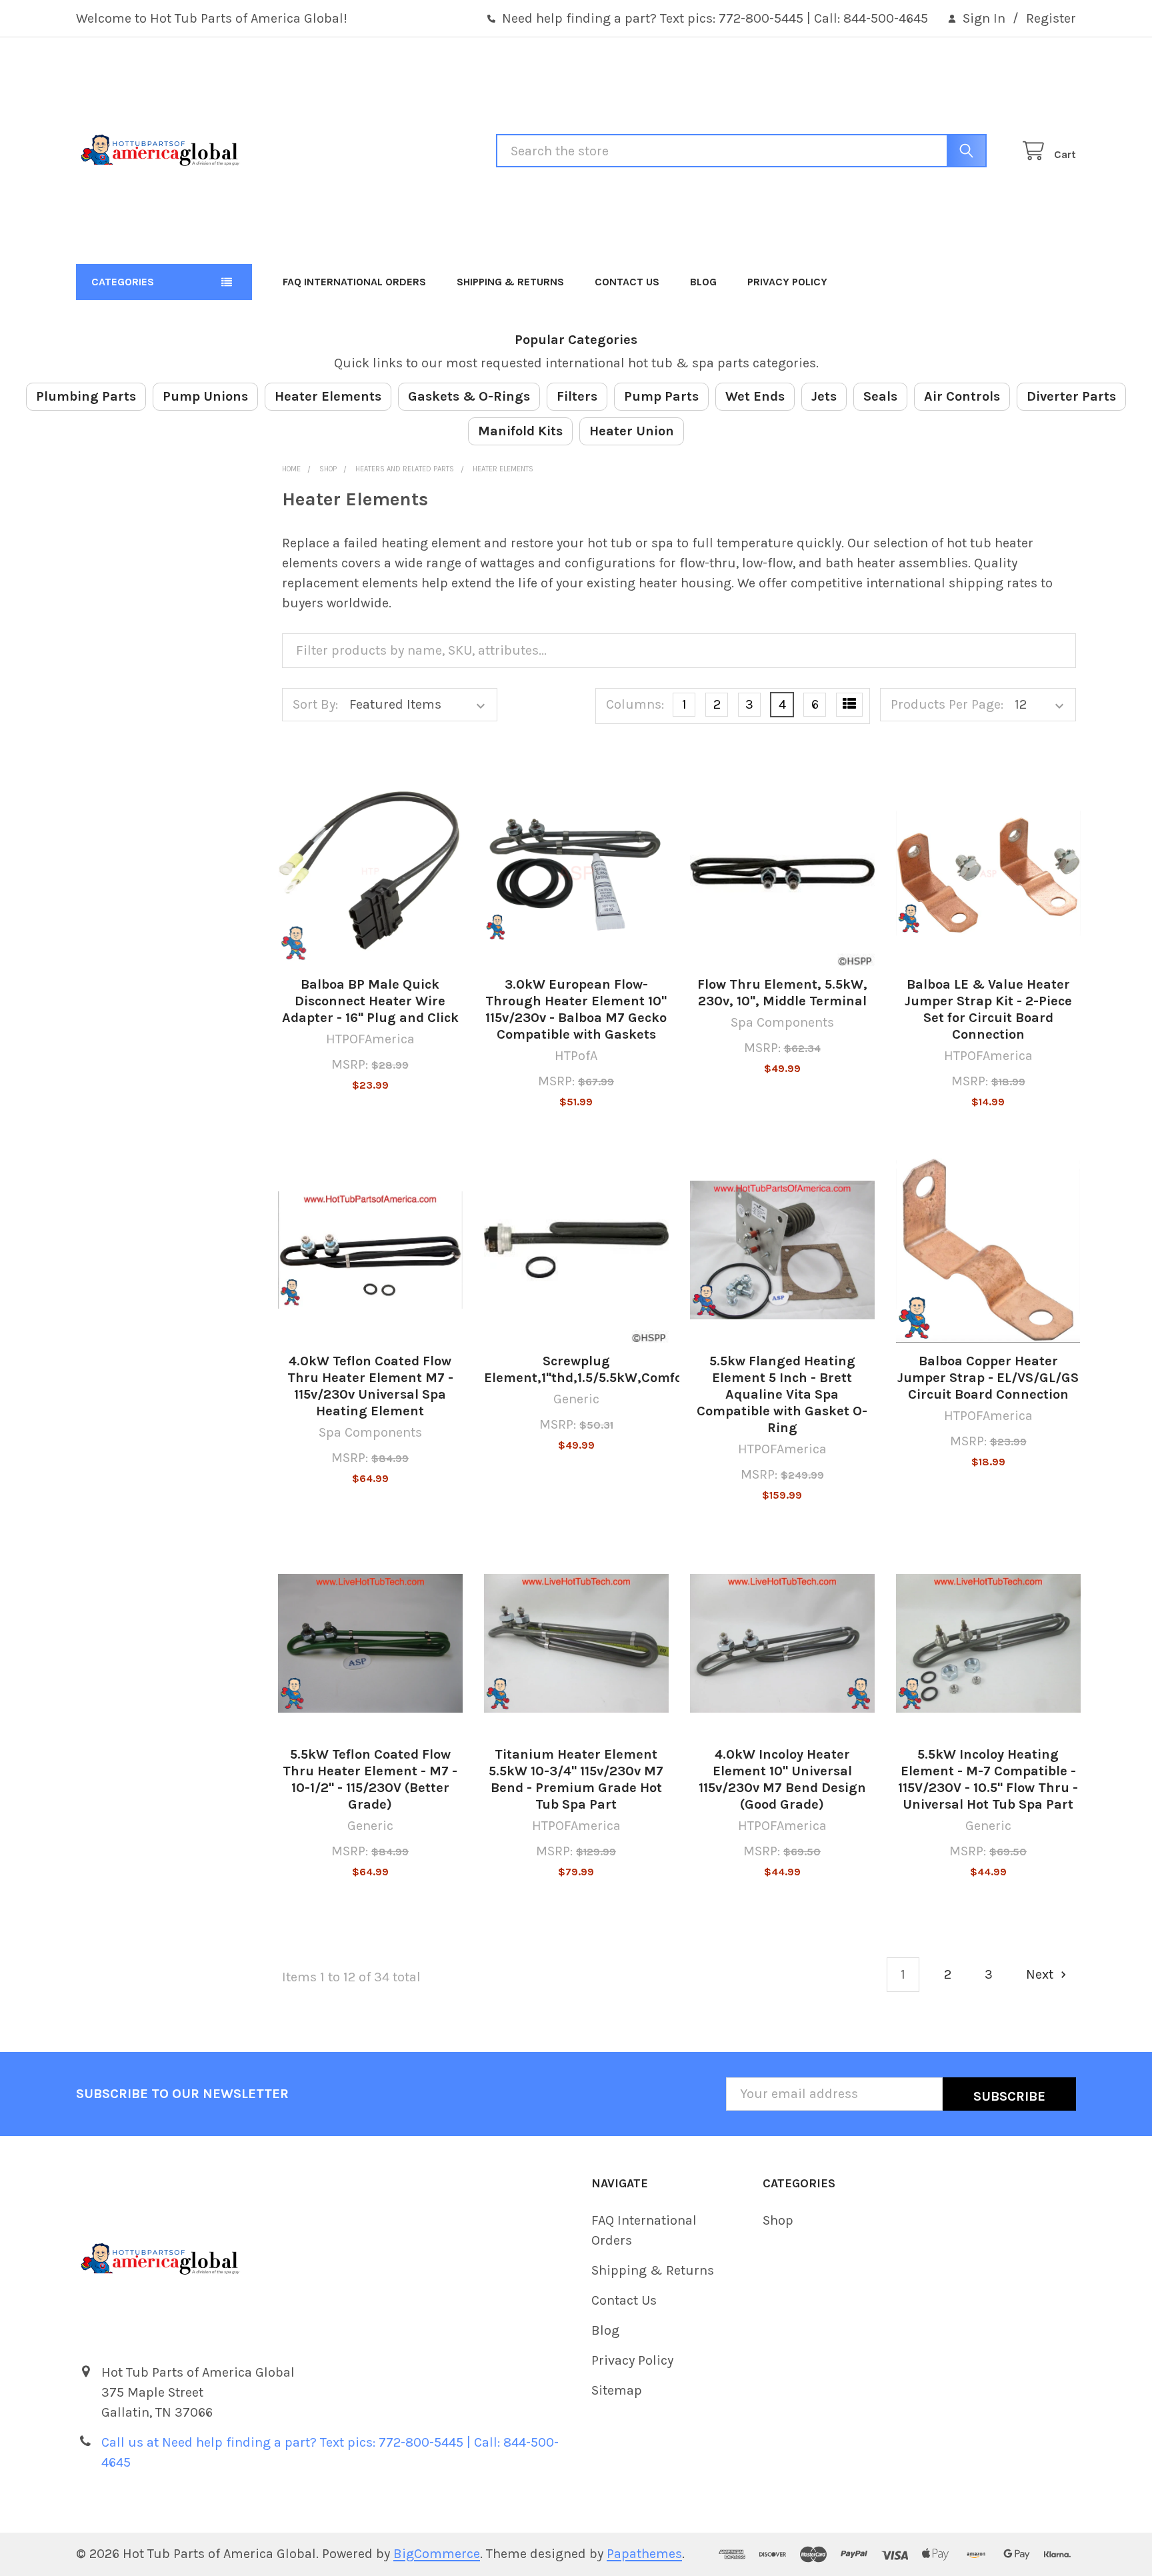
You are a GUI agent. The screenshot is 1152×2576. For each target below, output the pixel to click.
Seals (880, 396)
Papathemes (644, 2554)
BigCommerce (437, 2554)
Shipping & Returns (510, 282)
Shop (778, 2220)
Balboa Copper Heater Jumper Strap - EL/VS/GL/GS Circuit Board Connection (988, 1378)
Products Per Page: (947, 704)
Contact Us (627, 282)
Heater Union (632, 431)
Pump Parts (661, 396)
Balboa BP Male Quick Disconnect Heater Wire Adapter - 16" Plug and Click (370, 1001)
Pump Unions (205, 396)
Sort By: (315, 704)
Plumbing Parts (86, 396)
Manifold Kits (520, 431)
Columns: (635, 704)
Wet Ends (755, 396)
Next (1041, 1974)
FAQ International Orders (354, 282)
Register (1051, 18)
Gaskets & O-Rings (469, 396)
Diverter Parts (1071, 396)
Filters (577, 396)
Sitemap (617, 2390)
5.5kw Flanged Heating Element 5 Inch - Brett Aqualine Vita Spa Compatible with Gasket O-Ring (782, 1394)
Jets (824, 396)
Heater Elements (328, 396)
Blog (703, 282)
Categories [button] (123, 282)
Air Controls (962, 396)
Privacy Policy (787, 282)
